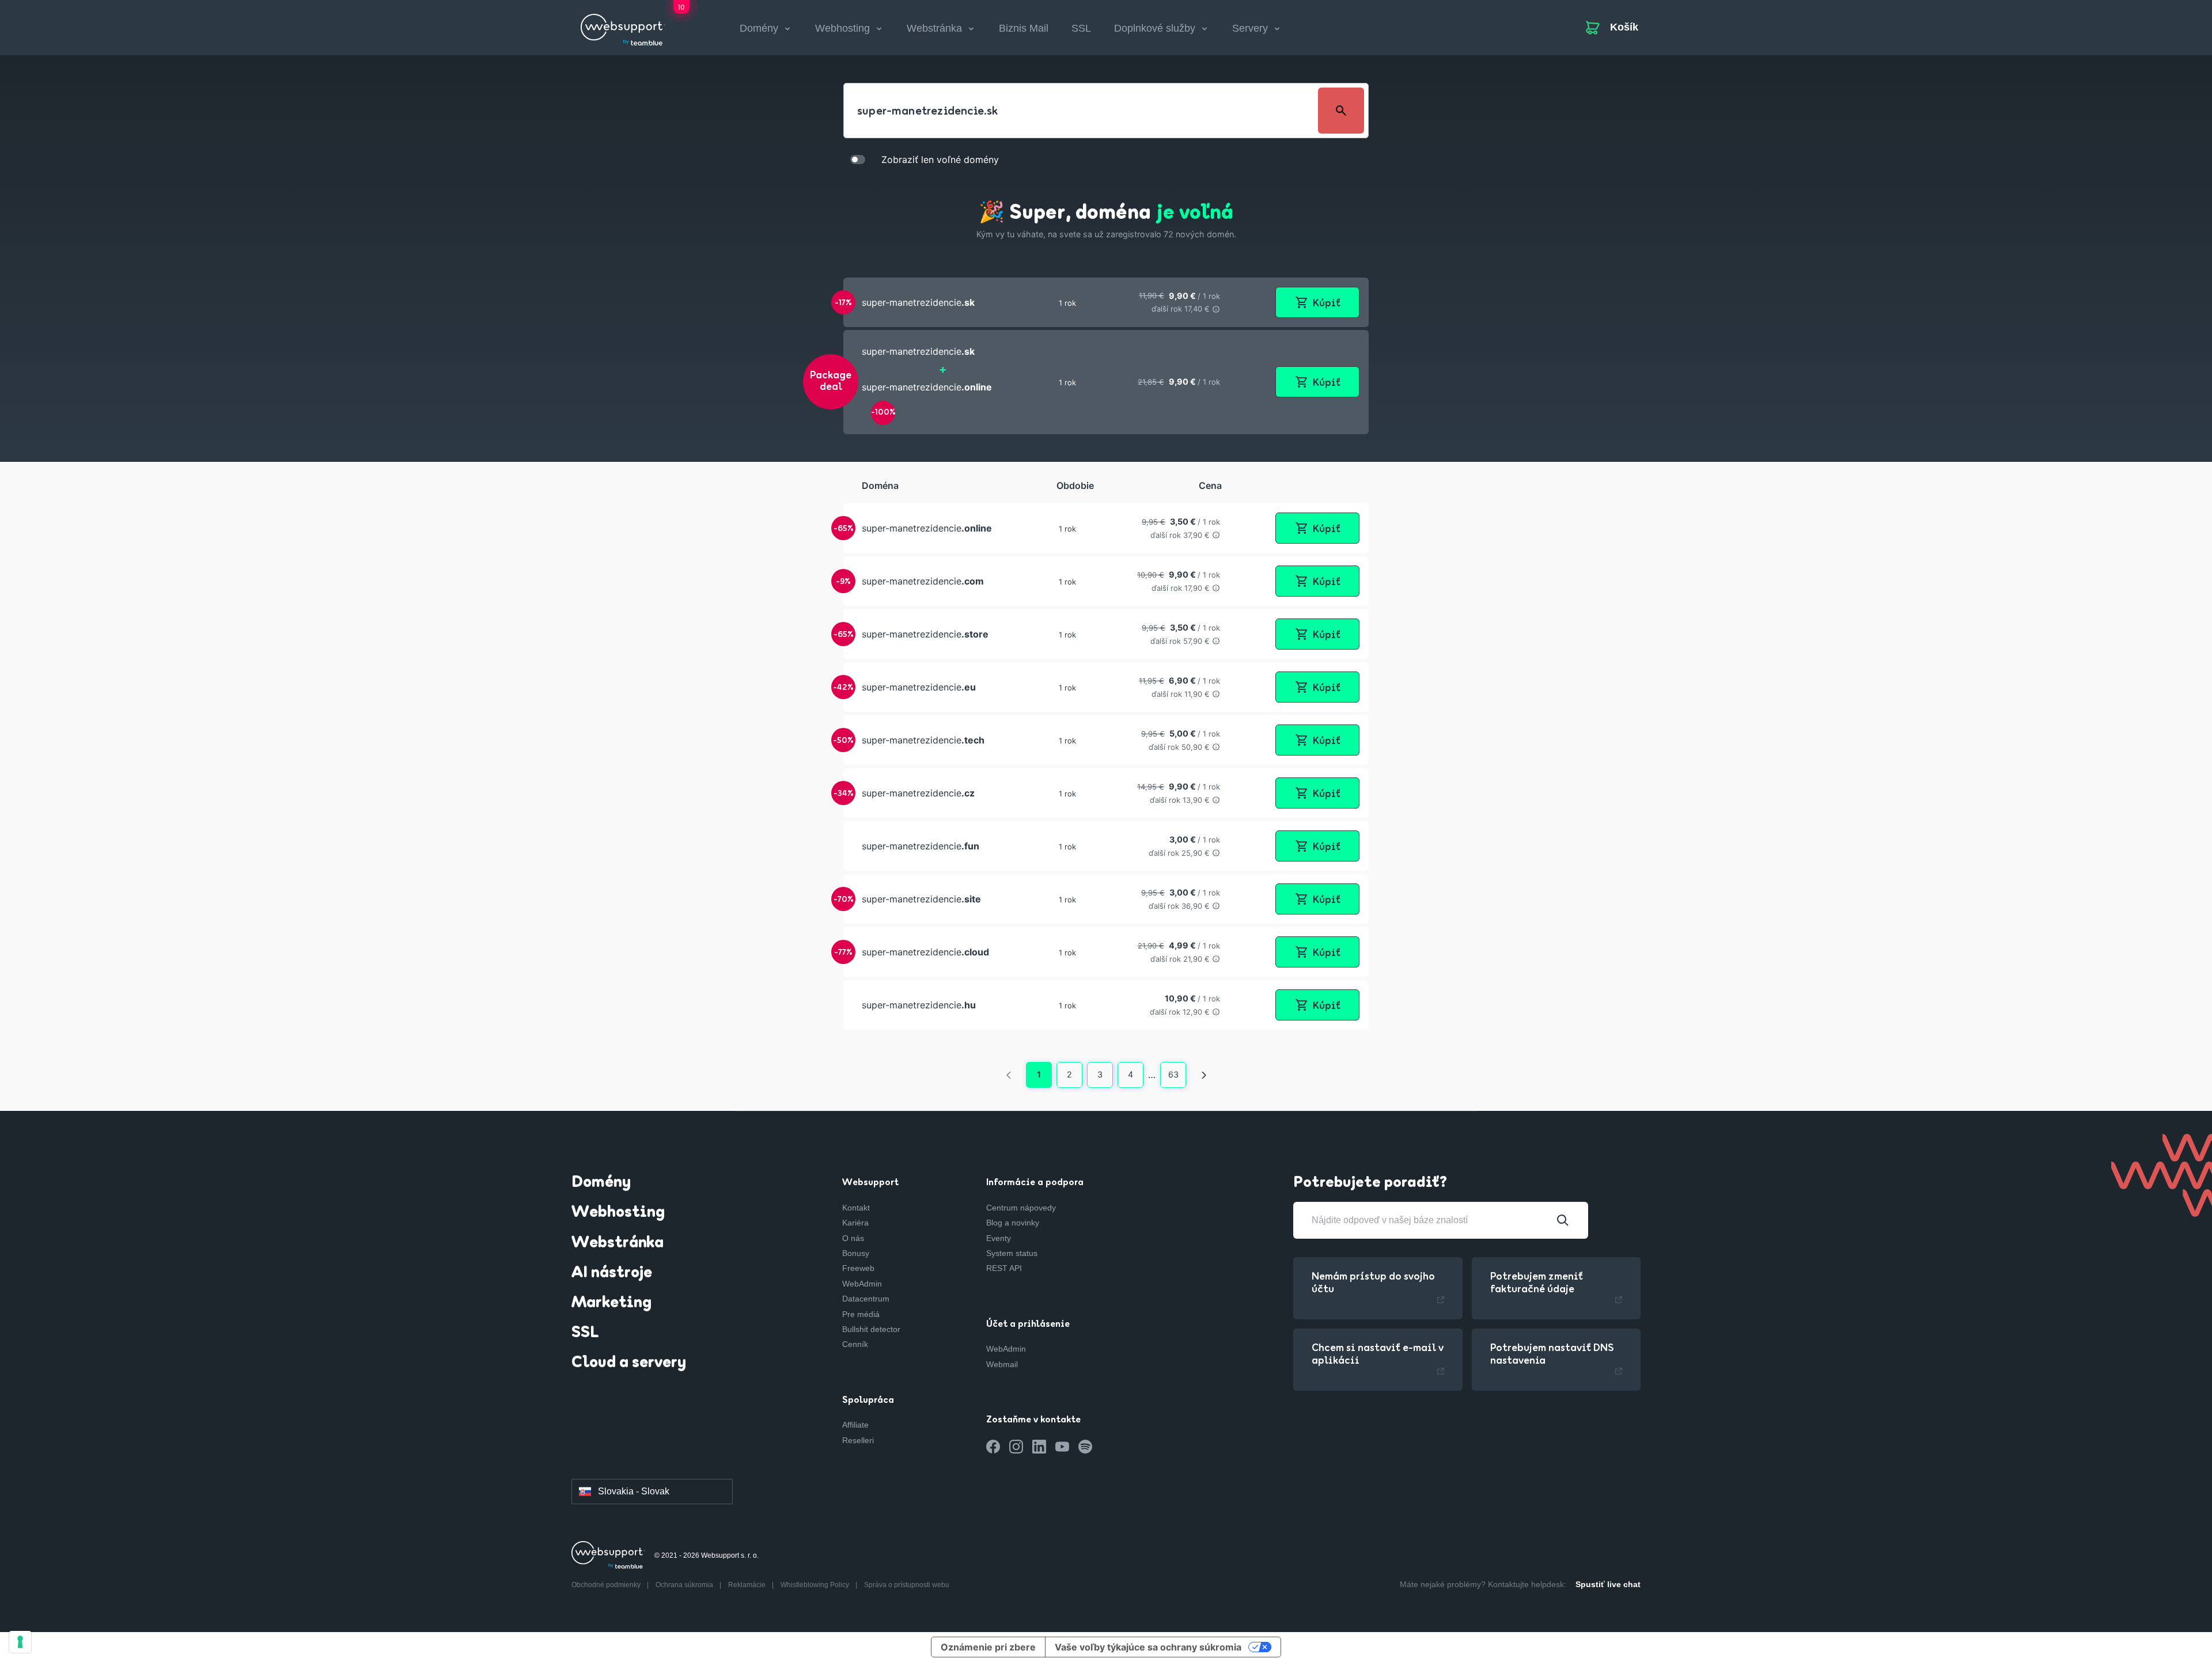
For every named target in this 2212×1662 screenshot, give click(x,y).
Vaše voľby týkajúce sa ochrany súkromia (1148, 1647)
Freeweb (858, 1268)
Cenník (855, 1344)
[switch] (858, 159)
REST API (1004, 1268)
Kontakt (856, 1208)
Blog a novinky (1013, 1223)
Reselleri (858, 1440)
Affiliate (855, 1425)
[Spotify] (1085, 1447)
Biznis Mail (1024, 28)
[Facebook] (993, 1447)
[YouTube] (1062, 1447)
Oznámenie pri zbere (988, 1647)
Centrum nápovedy (1021, 1208)
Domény (601, 1183)
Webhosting (618, 1213)
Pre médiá (861, 1314)
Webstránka (618, 1243)
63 (1173, 1074)
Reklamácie (748, 1585)
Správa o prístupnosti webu (907, 1585)
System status (1012, 1253)
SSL (1081, 28)
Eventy (999, 1238)
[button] (1106, 302)
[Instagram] (1016, 1447)
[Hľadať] (1563, 1220)
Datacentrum (866, 1299)
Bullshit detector (871, 1329)
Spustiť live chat (1608, 1584)
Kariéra (855, 1223)
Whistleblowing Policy (816, 1585)
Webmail (1002, 1364)
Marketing (611, 1303)
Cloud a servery (629, 1363)
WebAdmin (862, 1284)
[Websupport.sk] (623, 25)
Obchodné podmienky (607, 1585)
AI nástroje (612, 1273)
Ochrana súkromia (685, 1585)
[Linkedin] (1039, 1447)
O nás (853, 1238)
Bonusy (856, 1253)
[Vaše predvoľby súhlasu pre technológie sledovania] (20, 1642)
